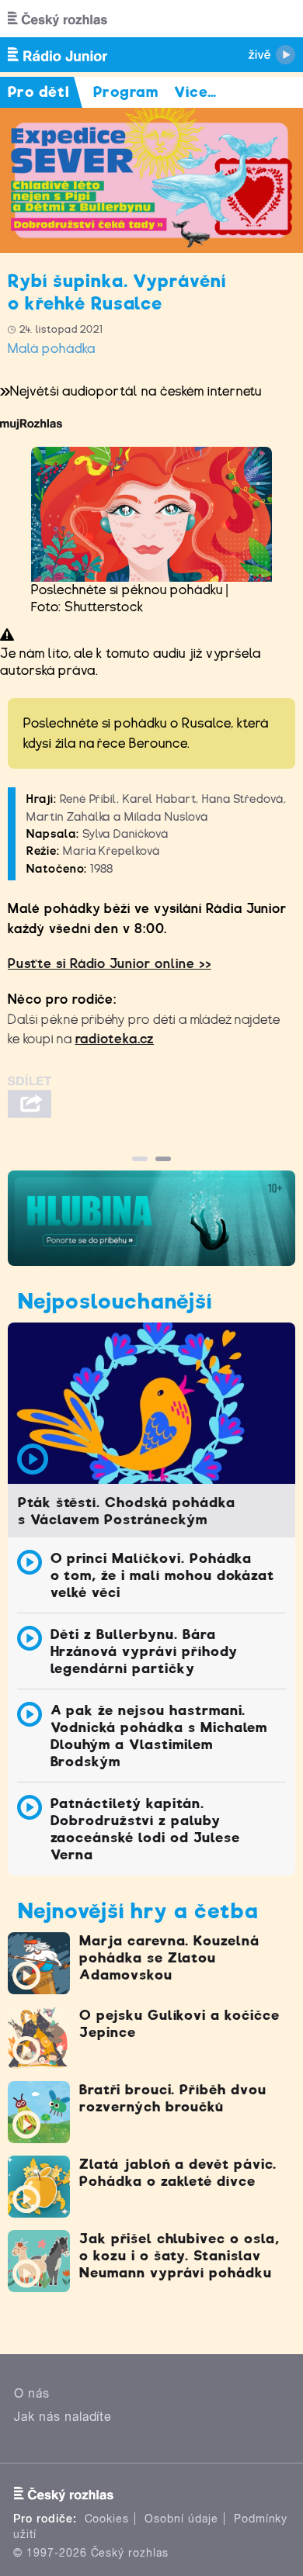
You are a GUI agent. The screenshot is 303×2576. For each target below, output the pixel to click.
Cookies (107, 2519)
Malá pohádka (52, 349)
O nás (32, 2393)
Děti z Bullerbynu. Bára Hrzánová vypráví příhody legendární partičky (144, 1651)
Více (195, 92)
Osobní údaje (181, 2519)
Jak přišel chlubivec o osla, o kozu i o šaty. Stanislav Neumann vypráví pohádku (179, 2256)
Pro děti (39, 92)
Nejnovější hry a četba (138, 1911)
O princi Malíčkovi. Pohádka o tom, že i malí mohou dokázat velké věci (163, 1575)
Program (126, 92)
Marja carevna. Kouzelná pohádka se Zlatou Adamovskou (169, 1958)
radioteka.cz (115, 1039)
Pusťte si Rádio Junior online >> (110, 964)
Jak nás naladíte (63, 2417)
